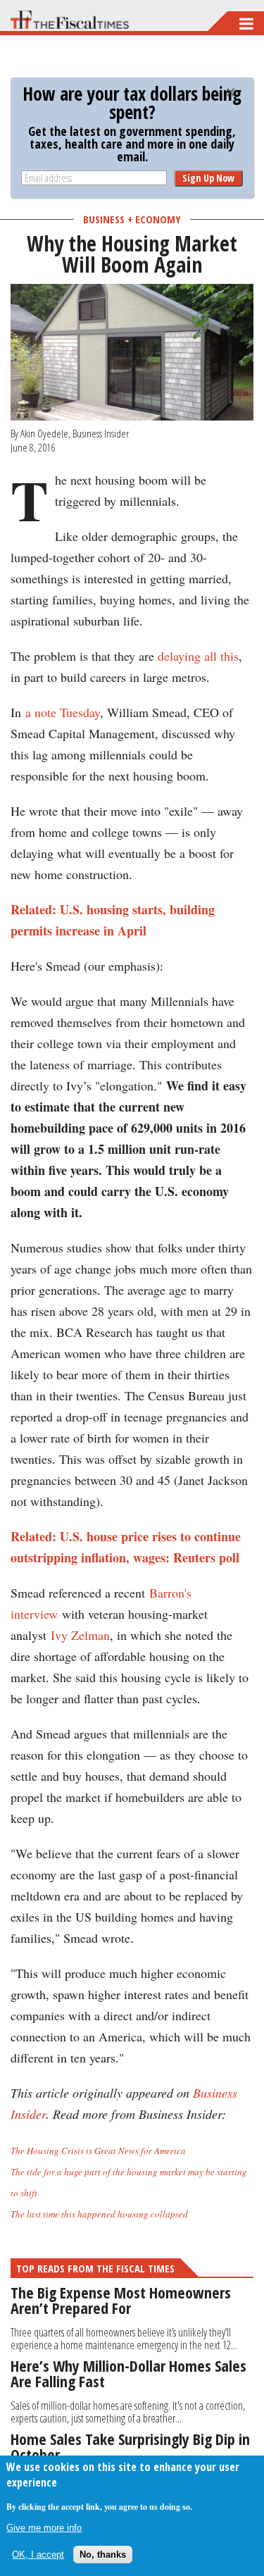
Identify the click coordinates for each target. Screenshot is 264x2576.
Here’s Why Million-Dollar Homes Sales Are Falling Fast (128, 2373)
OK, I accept (38, 2555)
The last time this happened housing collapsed (99, 2214)
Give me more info (44, 2528)
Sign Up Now (208, 178)
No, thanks (103, 2555)
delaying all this (198, 656)
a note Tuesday (63, 712)
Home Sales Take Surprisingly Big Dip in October (130, 2446)
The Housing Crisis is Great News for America (98, 2151)
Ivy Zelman (80, 1635)
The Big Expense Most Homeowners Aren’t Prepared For (121, 2300)
